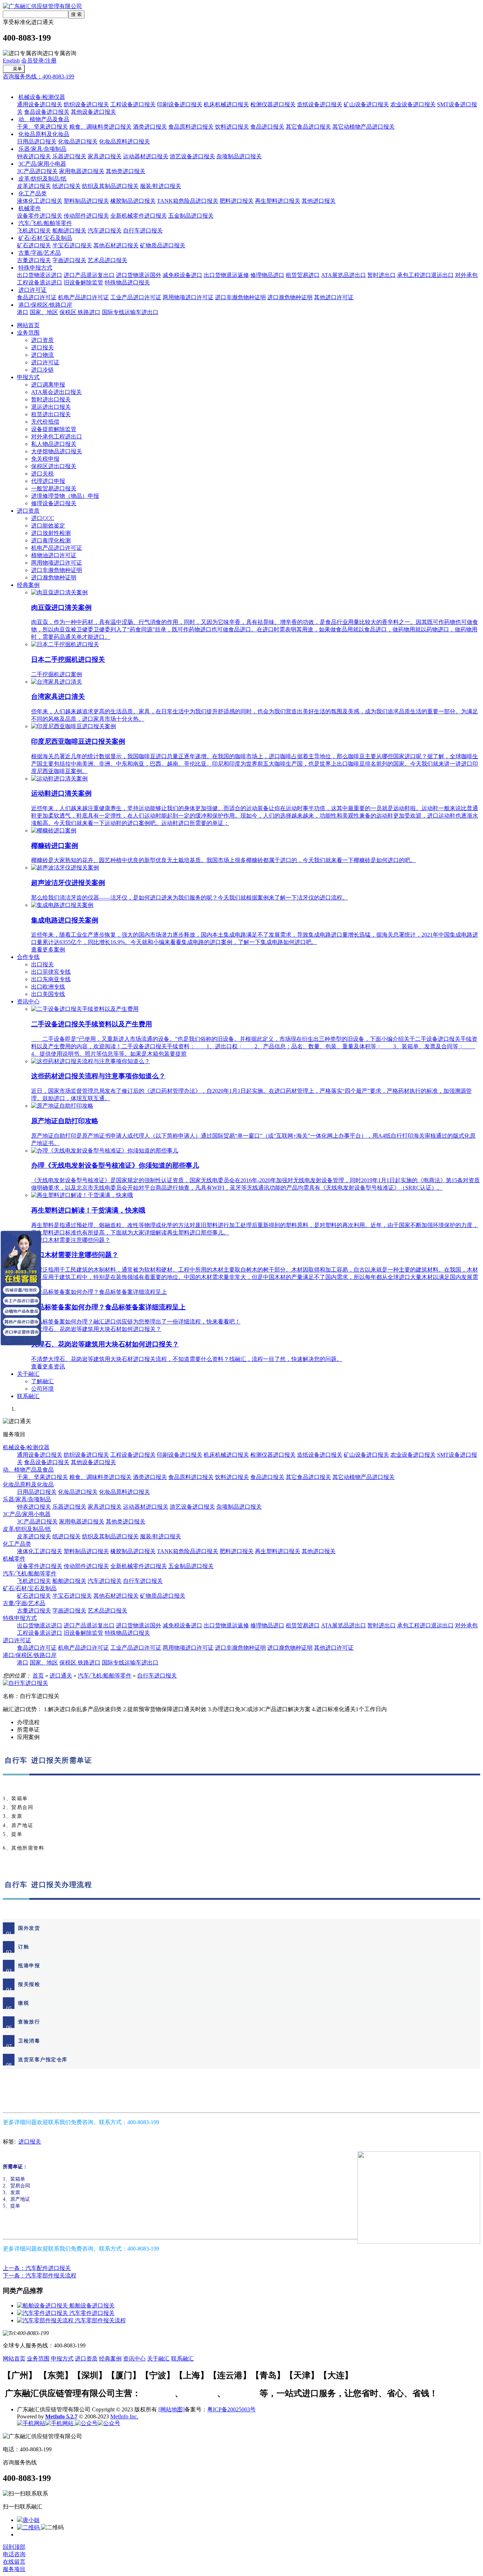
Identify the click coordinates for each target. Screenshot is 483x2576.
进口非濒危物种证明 (240, 297)
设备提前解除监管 (54, 429)
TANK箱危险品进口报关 (188, 201)
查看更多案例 (48, 950)
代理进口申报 (48, 481)
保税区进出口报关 (54, 466)
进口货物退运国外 (139, 275)
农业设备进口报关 (413, 104)
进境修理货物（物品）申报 (65, 496)
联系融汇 (28, 1396)
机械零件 (30, 208)
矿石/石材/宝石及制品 (45, 238)
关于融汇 (28, 1374)
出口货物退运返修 (226, 275)
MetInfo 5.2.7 (61, 2416)
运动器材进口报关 (146, 156)
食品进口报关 (267, 127)
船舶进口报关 (69, 231)
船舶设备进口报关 (92, 2306)
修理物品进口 (267, 275)
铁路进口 (89, 312)
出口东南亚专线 (51, 979)
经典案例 (28, 585)
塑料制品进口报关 (86, 201)
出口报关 (42, 964)
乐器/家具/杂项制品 (42, 149)
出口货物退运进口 (40, 275)
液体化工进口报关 (40, 201)
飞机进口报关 (34, 231)
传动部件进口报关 (86, 216)
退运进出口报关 (51, 407)
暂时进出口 (382, 275)
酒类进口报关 (150, 127)
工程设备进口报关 (133, 104)
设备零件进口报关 (40, 216)
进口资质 (42, 340)
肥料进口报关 (237, 201)
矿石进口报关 (34, 245)
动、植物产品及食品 (44, 119)
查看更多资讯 (48, 1366)
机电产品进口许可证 (83, 297)
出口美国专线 (48, 994)
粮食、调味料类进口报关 (100, 127)
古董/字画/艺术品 (40, 253)
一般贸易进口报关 (54, 488)
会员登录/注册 (39, 61)
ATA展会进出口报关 (56, 392)
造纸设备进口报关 (320, 104)
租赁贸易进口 (303, 275)
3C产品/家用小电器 (42, 164)
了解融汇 (42, 1381)
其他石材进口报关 (116, 245)
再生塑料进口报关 (278, 201)
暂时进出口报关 (51, 399)
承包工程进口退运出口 (425, 275)
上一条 (37, 2268)
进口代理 (243, 2393)
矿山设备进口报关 (366, 104)
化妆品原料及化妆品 (44, 134)
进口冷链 (42, 370)
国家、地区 (44, 312)
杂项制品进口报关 (239, 156)
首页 (38, 1676)
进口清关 (200, 2393)
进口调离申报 (48, 385)
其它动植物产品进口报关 (363, 127)
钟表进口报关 (34, 156)
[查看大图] (25, 1683)
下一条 (40, 2276)
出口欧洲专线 (48, 987)
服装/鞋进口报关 (161, 186)
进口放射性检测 (51, 533)
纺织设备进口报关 (86, 104)
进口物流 (42, 355)
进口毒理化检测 (51, 540)
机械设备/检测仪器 (42, 97)
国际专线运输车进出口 (130, 312)
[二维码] (29, 2527)
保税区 (69, 312)
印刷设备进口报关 (180, 104)
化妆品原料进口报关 (124, 142)
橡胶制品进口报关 (133, 201)
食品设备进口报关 (47, 112)
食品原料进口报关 (191, 127)
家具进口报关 (105, 156)
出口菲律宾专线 (51, 972)
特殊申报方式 (35, 268)
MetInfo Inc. (124, 2416)
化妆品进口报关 (78, 142)
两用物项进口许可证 (188, 297)
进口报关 (42, 347)
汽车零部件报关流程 (100, 2320)
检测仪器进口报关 (273, 104)
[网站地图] (171, 2409)
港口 (23, 312)
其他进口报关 (319, 201)
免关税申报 (45, 459)
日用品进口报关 (37, 142)
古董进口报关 (34, 260)
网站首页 (28, 325)
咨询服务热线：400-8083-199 (39, 76)
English (11, 61)
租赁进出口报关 (51, 414)
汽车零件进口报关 (92, 2313)
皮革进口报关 (34, 186)
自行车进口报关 (143, 231)
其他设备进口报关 (93, 112)
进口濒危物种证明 (290, 297)
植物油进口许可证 (54, 555)
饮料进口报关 (232, 127)
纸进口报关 (66, 186)
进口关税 (42, 474)
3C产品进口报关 (37, 171)
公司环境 (42, 1389)
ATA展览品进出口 (344, 275)
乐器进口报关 (69, 156)
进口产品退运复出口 (89, 275)
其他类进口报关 (126, 171)
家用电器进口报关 (82, 171)
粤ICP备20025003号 (231, 2409)
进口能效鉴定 (48, 526)
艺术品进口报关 (107, 260)
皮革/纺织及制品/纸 (42, 179)
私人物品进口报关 (54, 444)
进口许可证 (33, 290)
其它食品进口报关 (308, 127)
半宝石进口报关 (72, 245)
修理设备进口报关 (54, 503)
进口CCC (43, 518)
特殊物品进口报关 (127, 282)
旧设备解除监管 (83, 282)
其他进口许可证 (334, 297)
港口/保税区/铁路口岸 (45, 305)
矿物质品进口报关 (163, 245)
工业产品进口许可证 (136, 297)
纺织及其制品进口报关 (110, 186)
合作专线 (28, 957)
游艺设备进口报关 (192, 156)
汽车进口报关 (105, 231)
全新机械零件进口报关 (139, 216)
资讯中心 (28, 1001)
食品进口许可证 (37, 297)
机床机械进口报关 (226, 104)
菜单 (17, 69)
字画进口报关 (69, 260)
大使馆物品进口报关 (57, 451)
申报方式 (28, 377)
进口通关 (14, 84)
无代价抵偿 (45, 422)
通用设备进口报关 (40, 104)
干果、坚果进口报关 (42, 127)
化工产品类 (33, 193)
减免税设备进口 (182, 275)
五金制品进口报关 (191, 216)
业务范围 (28, 333)
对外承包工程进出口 (57, 437)
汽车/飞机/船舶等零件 (45, 223)
